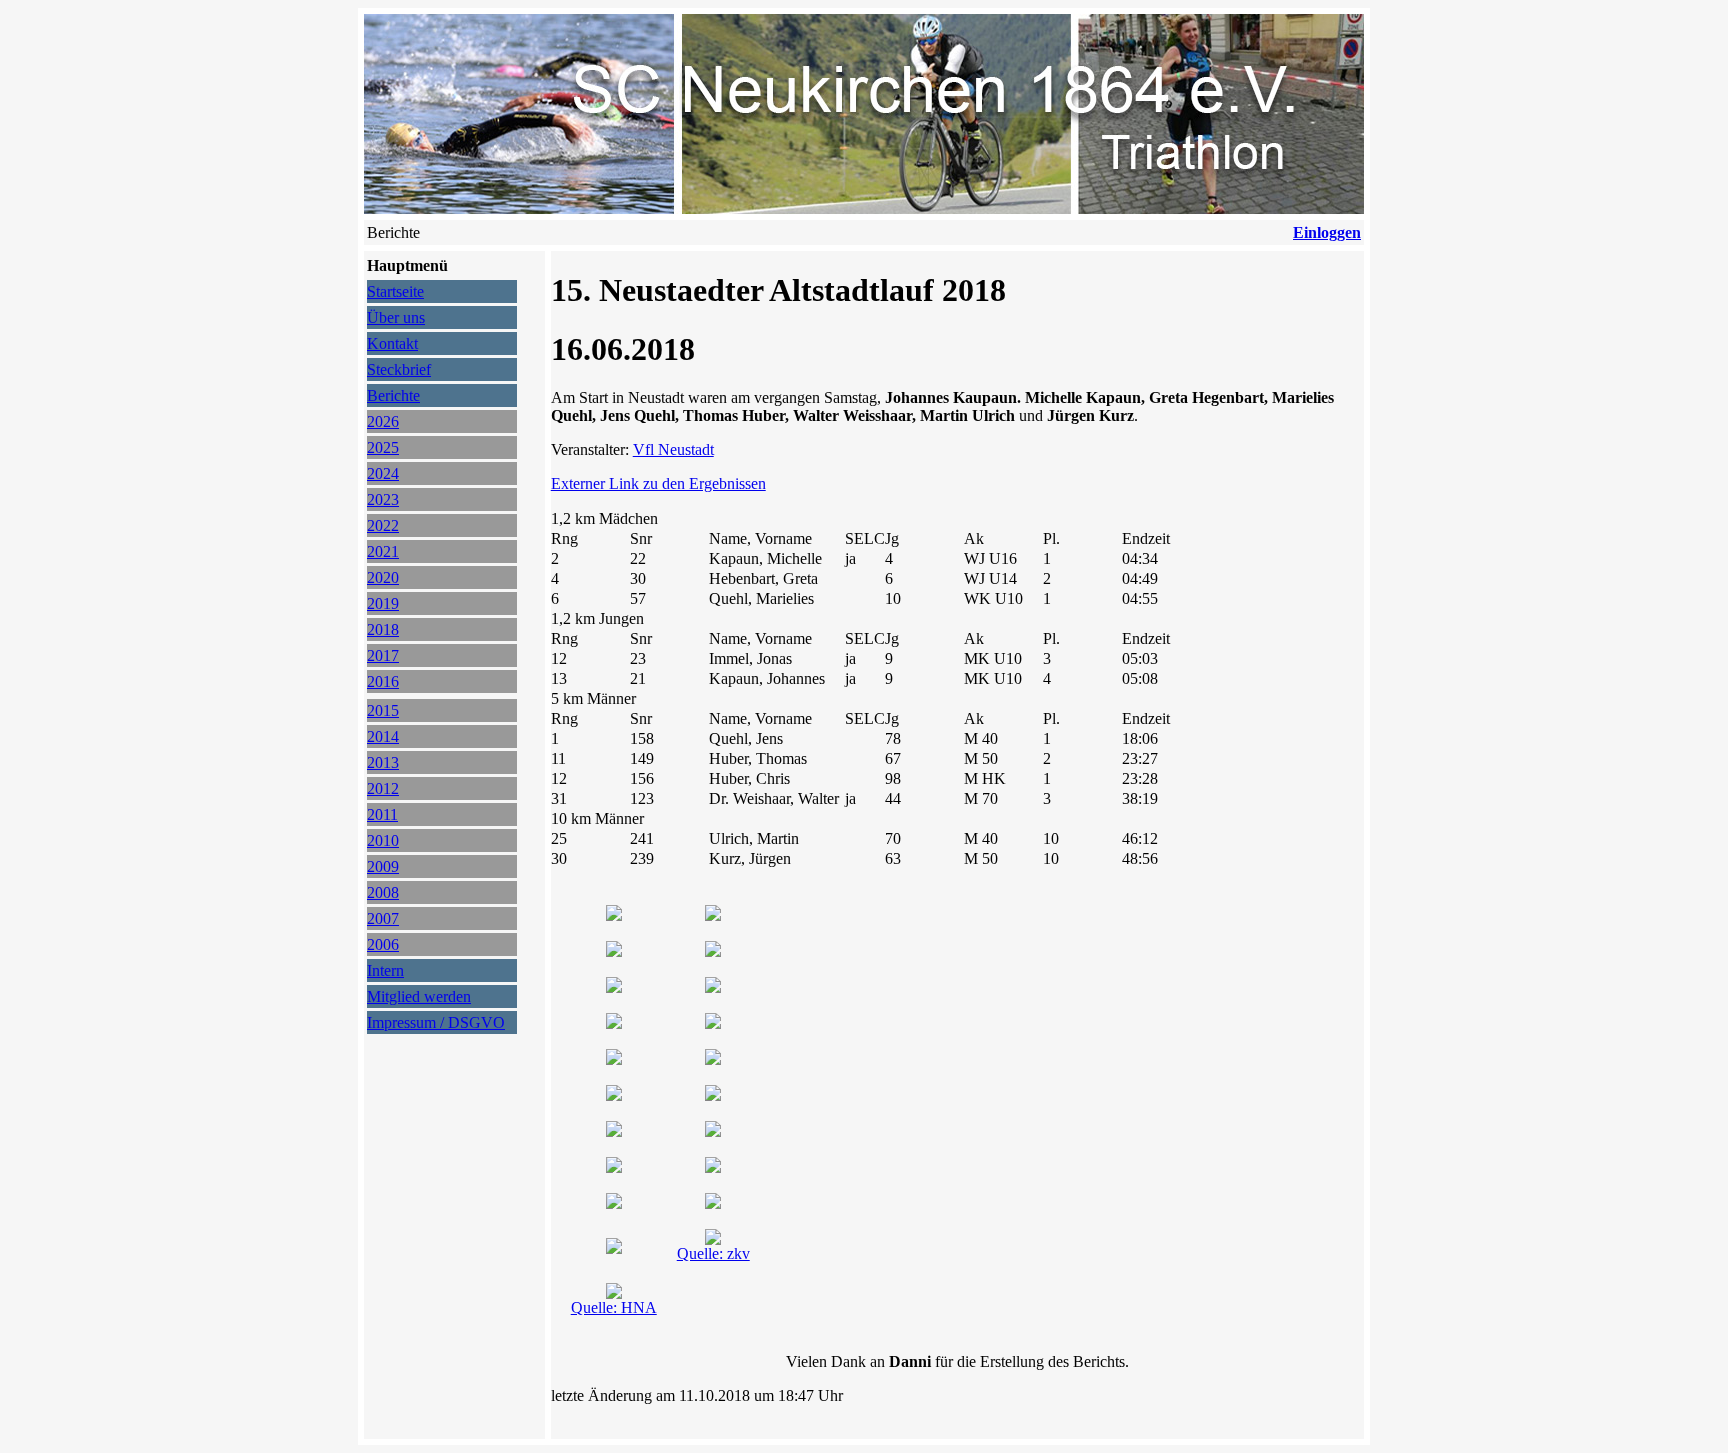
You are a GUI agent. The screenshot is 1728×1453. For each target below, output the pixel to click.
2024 (383, 473)
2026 (383, 421)
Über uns (396, 317)
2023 (383, 499)
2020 (383, 577)
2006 (383, 944)
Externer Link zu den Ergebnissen (658, 483)
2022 (383, 525)
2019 (383, 603)
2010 (383, 840)
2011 (382, 814)
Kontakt (392, 343)
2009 (383, 866)
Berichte (393, 395)
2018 (383, 629)
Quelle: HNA (614, 1307)
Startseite (395, 291)
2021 (383, 551)
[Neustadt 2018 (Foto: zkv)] (614, 915)
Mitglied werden (419, 996)
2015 (383, 710)
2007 (383, 918)
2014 (383, 736)
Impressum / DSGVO (436, 1022)
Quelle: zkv (713, 1253)
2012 (383, 788)
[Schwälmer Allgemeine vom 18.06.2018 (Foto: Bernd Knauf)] (614, 1293)
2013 (383, 762)
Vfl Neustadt (673, 449)
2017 (383, 655)
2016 (383, 681)
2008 (383, 892)
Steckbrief (399, 369)
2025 (383, 447)
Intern (385, 970)
